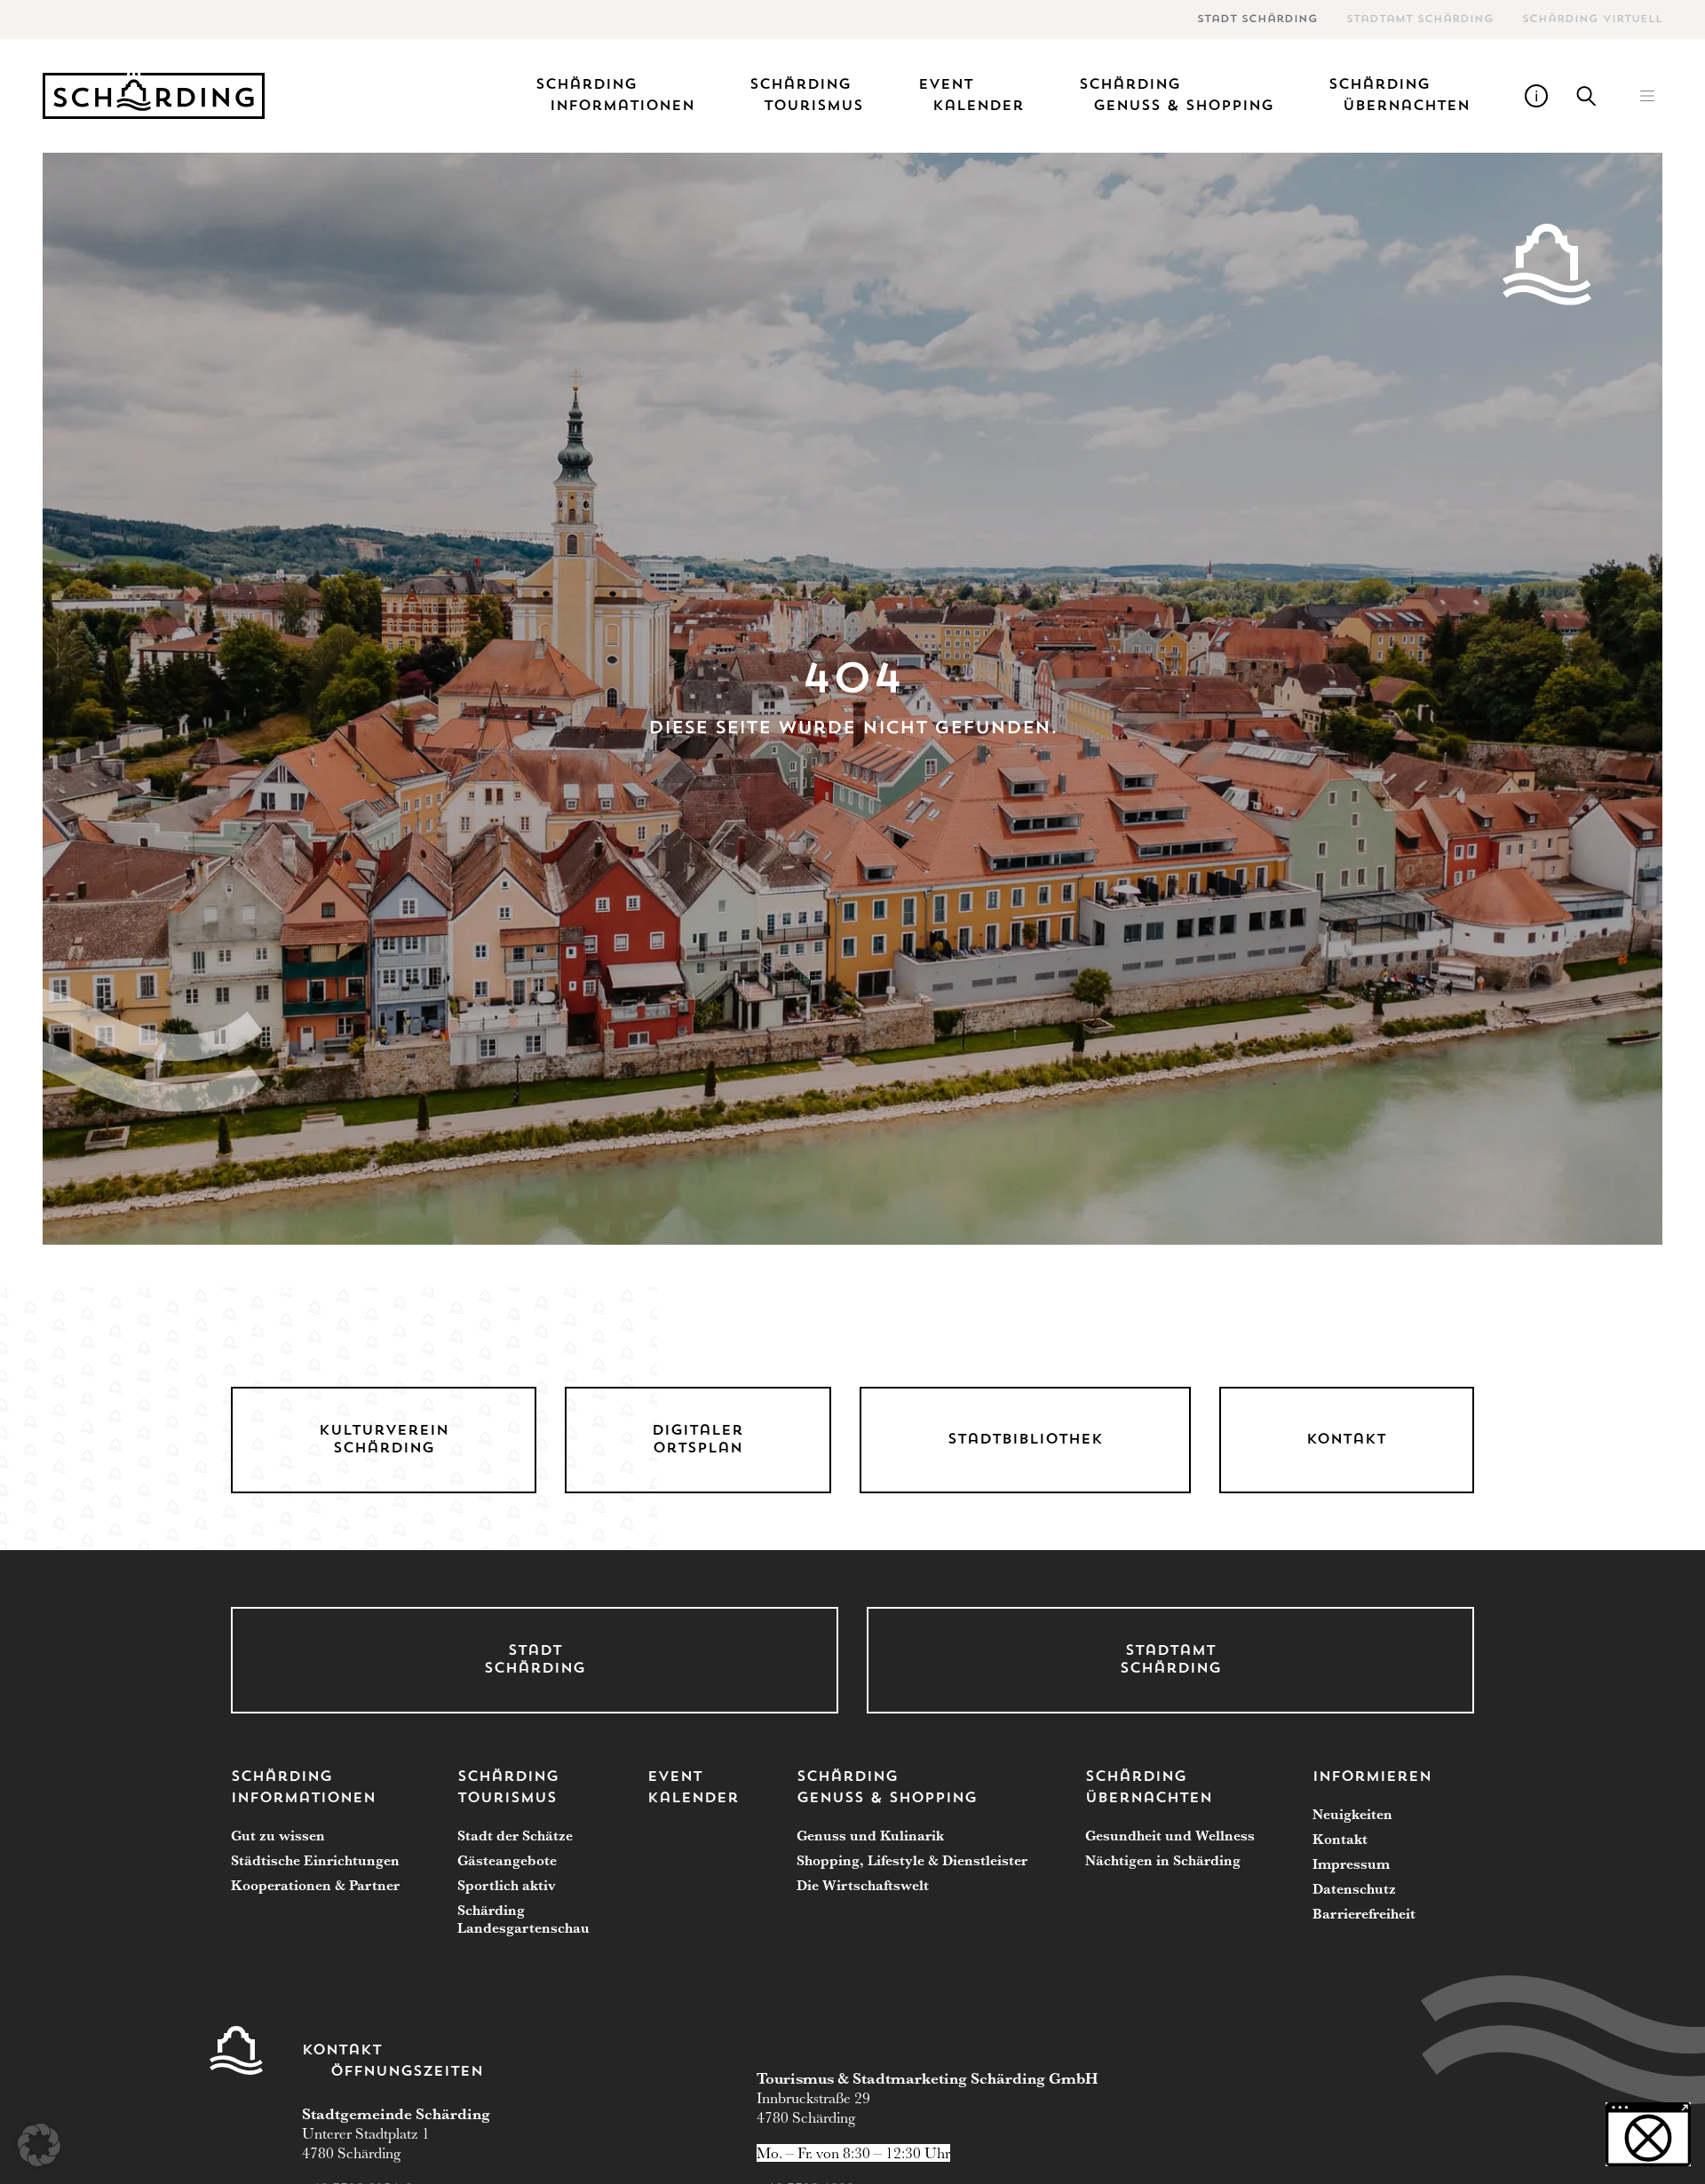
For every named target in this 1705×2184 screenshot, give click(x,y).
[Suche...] (1586, 96)
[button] (1647, 96)
